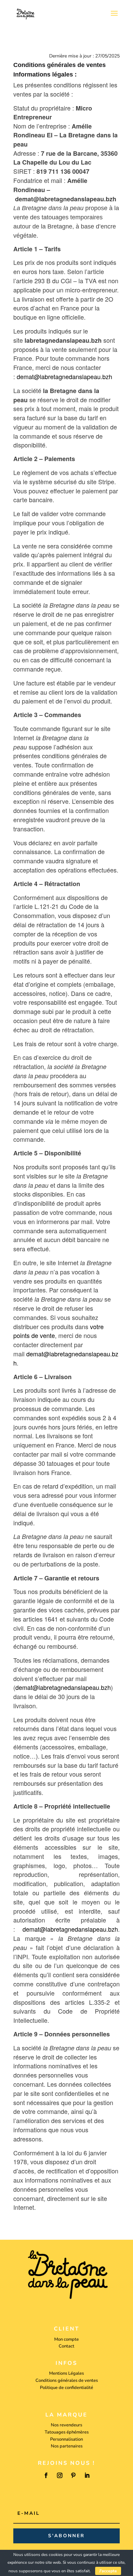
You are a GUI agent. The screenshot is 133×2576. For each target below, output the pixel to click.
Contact (66, 2346)
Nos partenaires (67, 2446)
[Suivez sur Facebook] (46, 2475)
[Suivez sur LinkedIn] (87, 2475)
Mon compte (66, 2339)
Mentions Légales (66, 2373)
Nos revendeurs (66, 2425)
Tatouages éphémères (67, 2432)
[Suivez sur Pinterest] (73, 2475)
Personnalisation (66, 2439)
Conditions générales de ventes (67, 2380)
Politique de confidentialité (66, 2388)
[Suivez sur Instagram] (60, 2475)
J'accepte (108, 2571)
